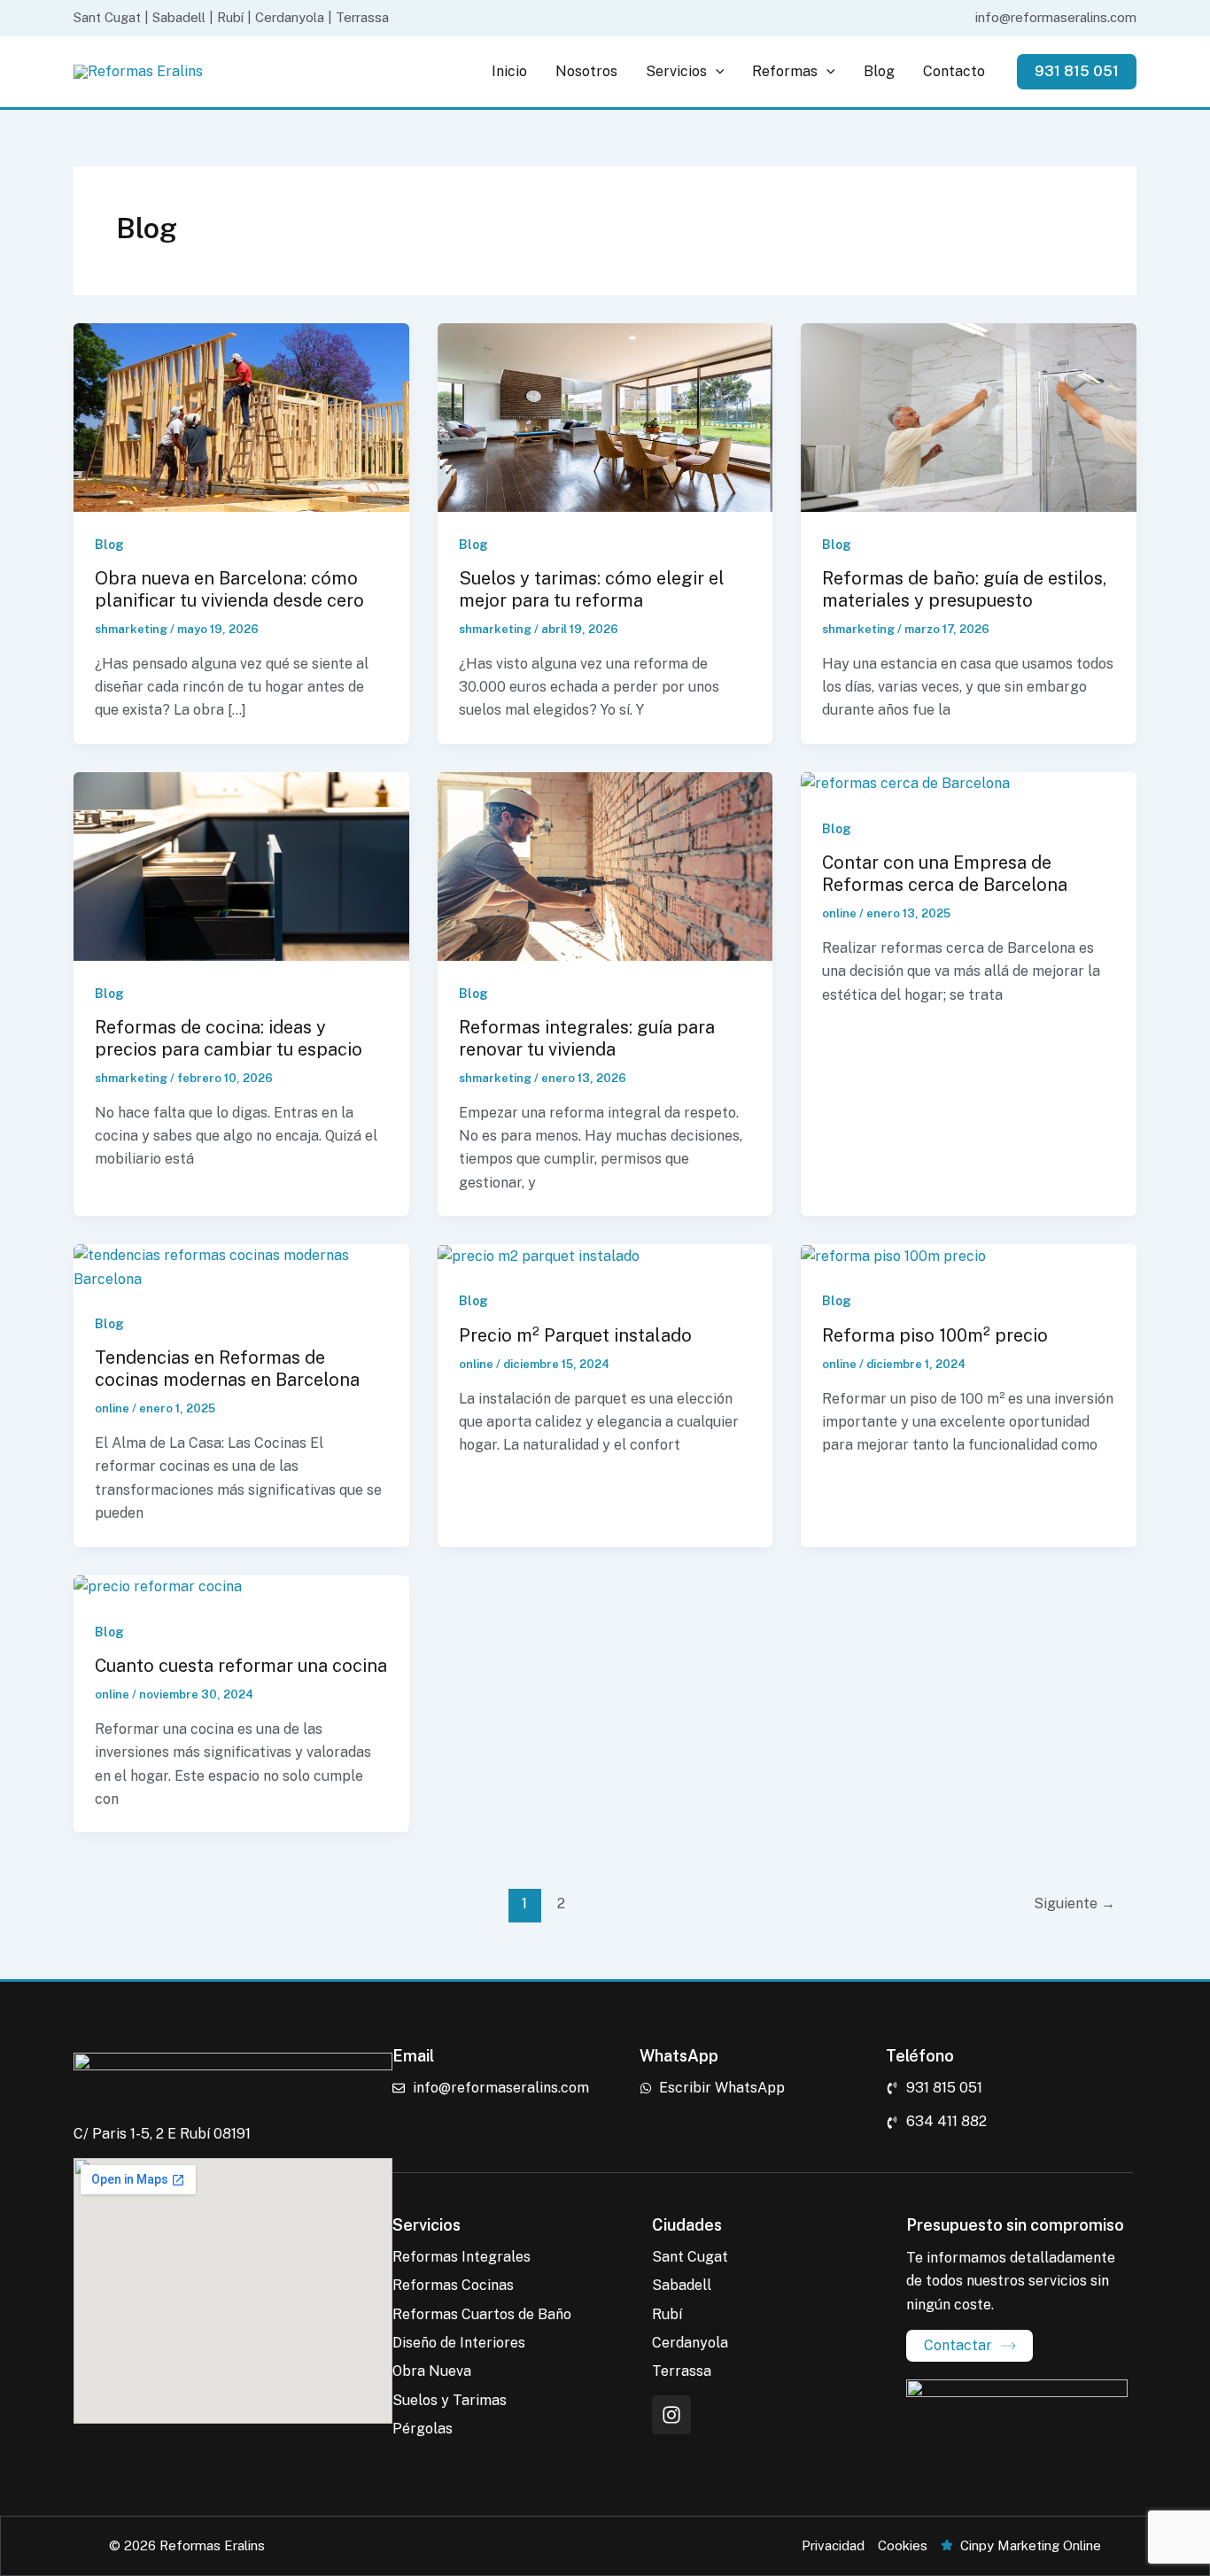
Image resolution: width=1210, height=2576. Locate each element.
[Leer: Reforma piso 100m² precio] (893, 1255)
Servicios (676, 71)
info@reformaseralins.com (1056, 17)
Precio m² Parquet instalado (575, 1335)
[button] (1077, 72)
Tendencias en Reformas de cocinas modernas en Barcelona (227, 1369)
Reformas (785, 71)
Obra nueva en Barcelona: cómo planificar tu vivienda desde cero (229, 589)
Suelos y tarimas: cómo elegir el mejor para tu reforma (592, 589)
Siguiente (1074, 1903)
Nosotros (586, 71)
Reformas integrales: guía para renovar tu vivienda (587, 1038)
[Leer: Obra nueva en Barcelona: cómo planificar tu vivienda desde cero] (241, 416)
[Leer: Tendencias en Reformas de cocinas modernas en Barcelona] (241, 1267)
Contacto (954, 71)
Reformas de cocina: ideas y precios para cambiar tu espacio (229, 1038)
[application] (716, 72)
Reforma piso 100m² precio (935, 1335)
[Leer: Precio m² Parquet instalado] (539, 1255)
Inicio (509, 71)
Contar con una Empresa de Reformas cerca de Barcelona (945, 874)
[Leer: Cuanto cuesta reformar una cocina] (158, 1586)
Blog (879, 71)
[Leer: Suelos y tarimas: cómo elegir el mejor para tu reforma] (605, 416)
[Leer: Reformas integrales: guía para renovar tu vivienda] (605, 865)
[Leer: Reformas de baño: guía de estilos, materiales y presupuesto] (969, 416)
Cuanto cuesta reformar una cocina (241, 1666)
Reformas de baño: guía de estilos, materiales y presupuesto (964, 589)
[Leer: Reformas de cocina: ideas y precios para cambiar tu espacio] (241, 865)
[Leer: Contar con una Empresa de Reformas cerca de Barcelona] (905, 783)
